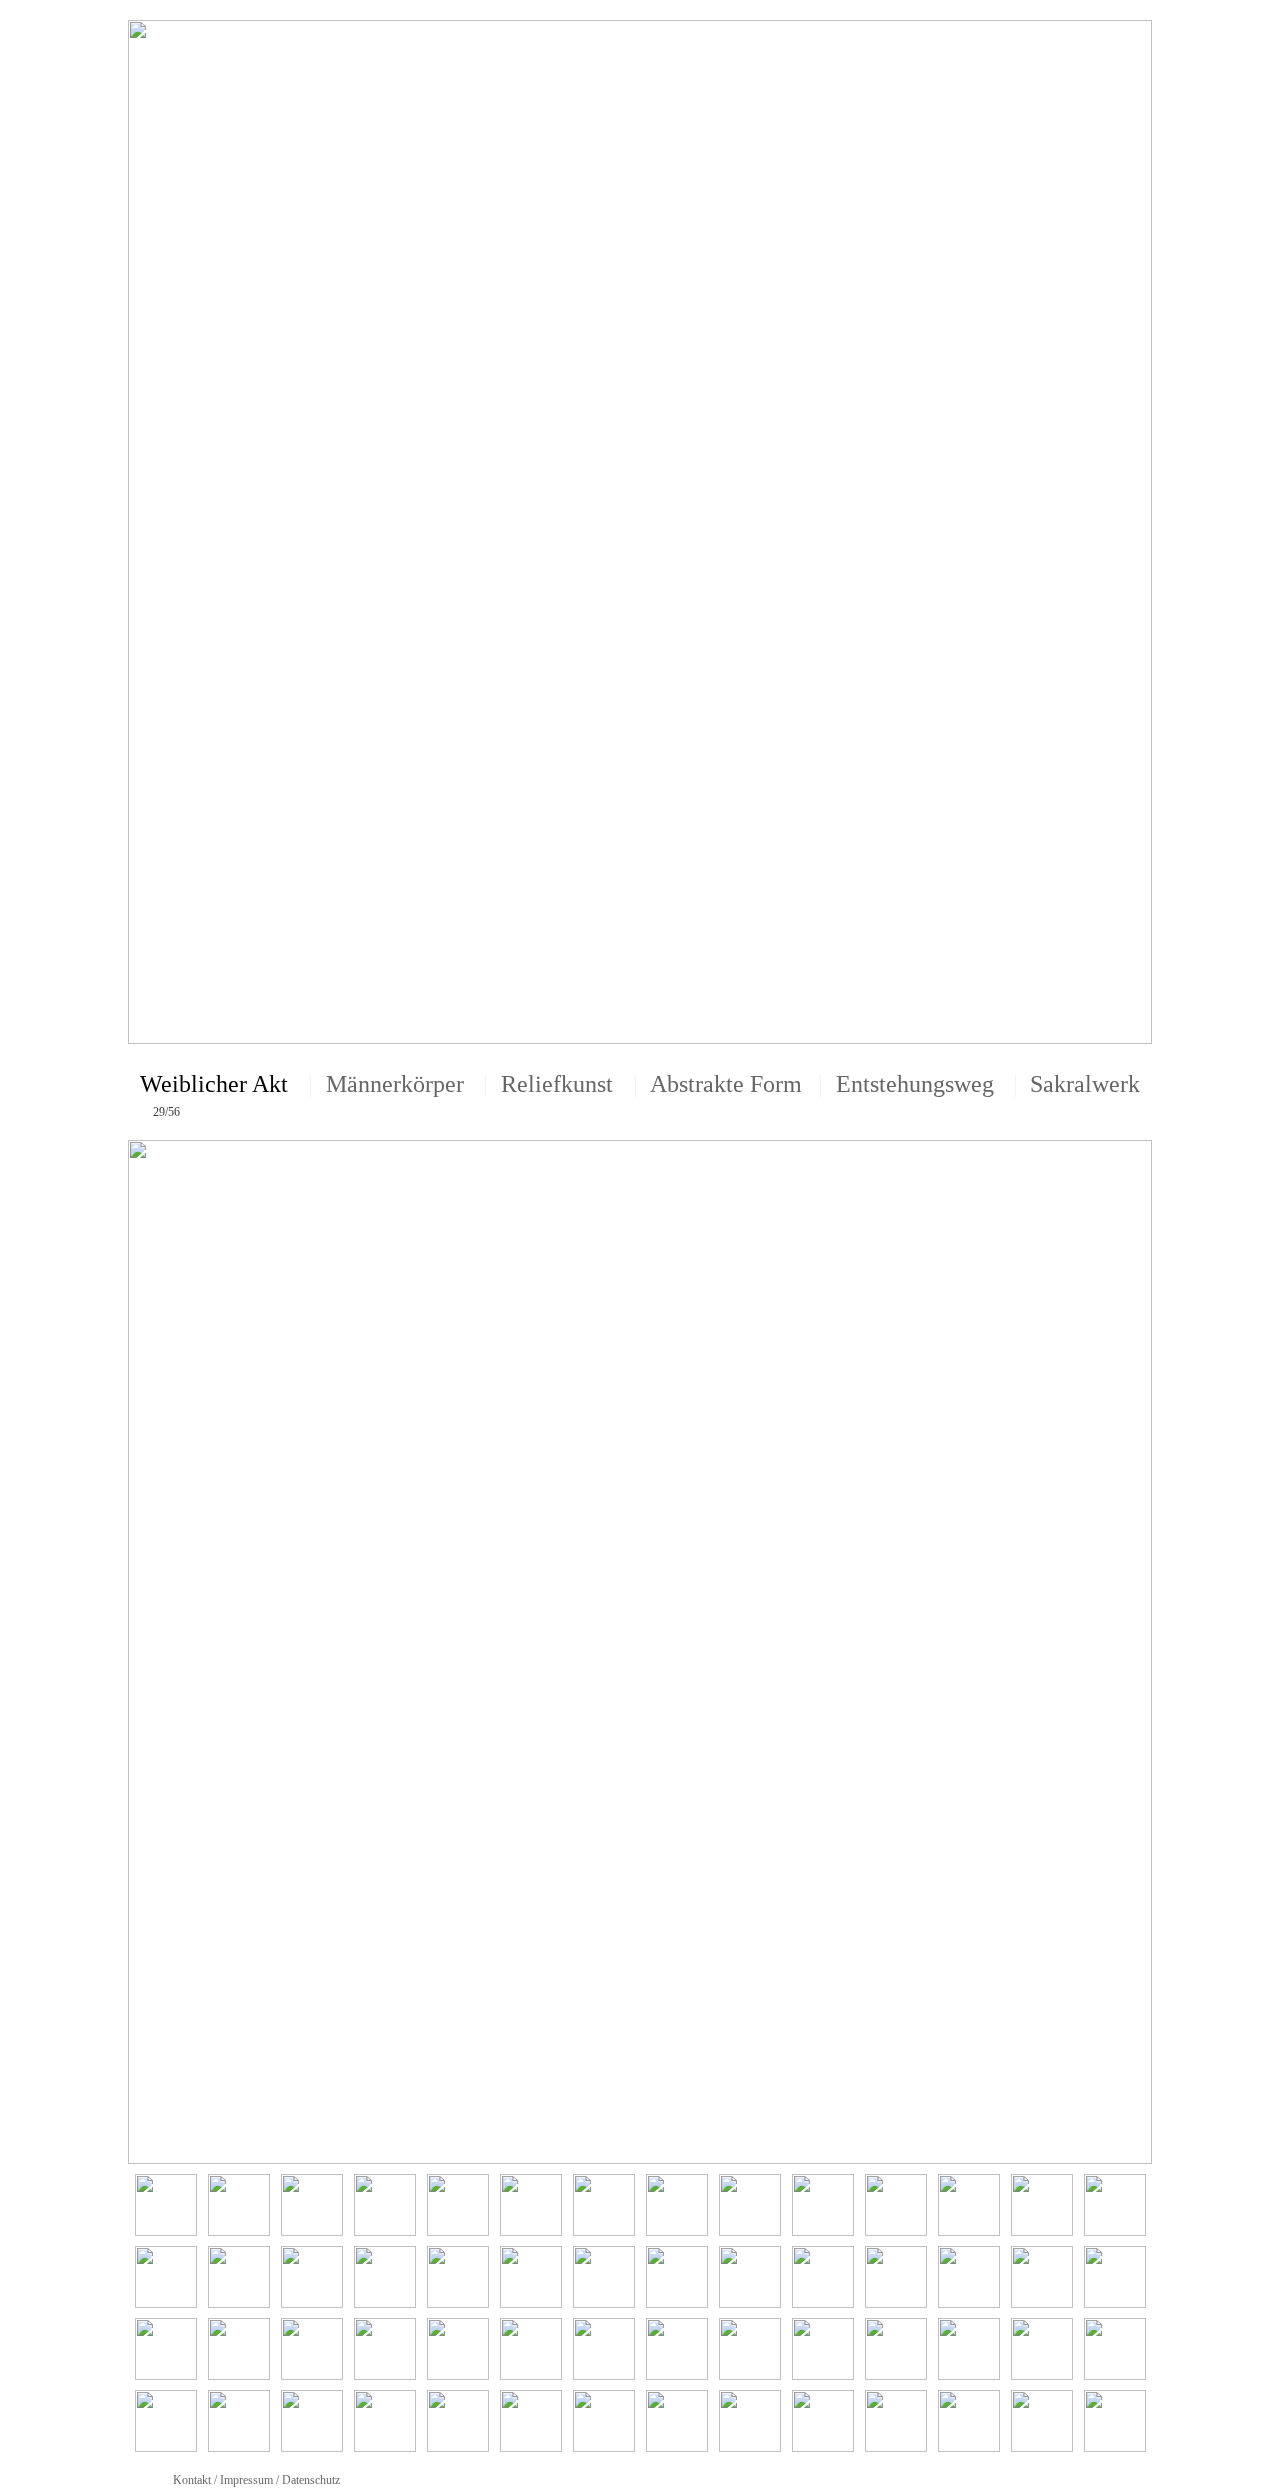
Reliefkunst (557, 1084)
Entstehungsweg (915, 1084)
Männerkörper (395, 1084)
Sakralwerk (1085, 1084)
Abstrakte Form (726, 1084)
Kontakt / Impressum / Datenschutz (256, 2480)
